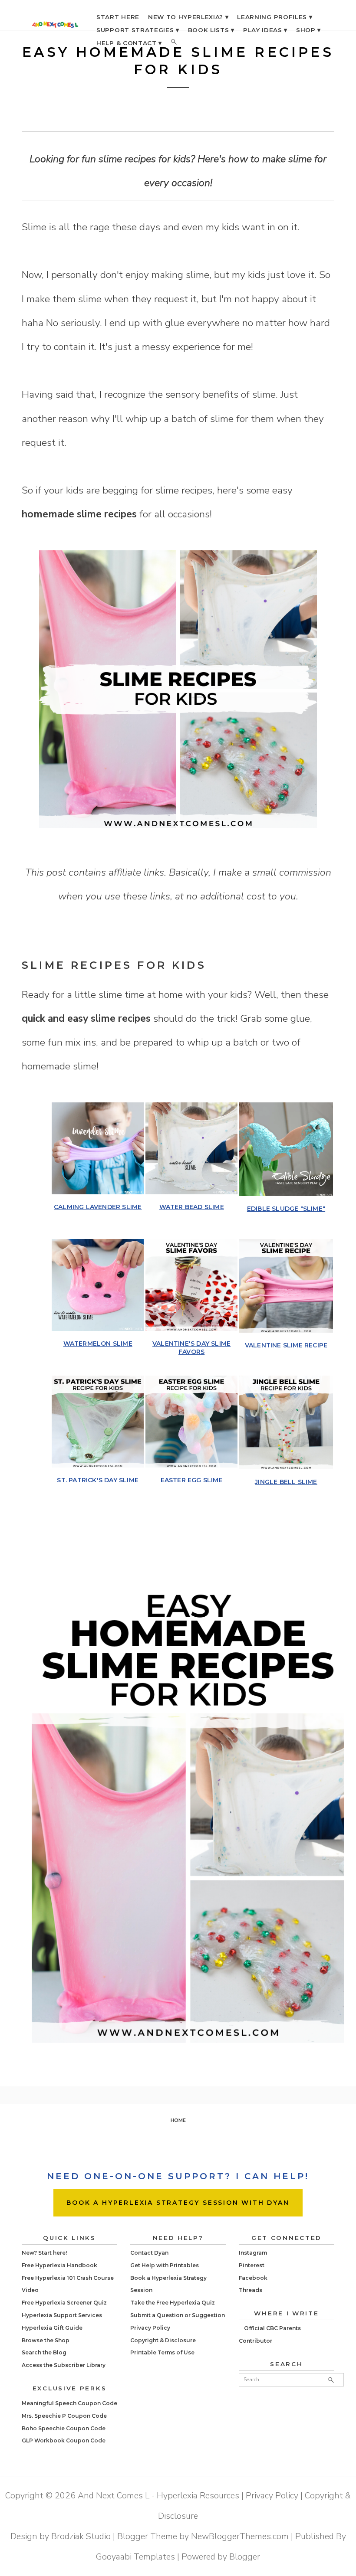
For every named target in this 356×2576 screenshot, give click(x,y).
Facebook (253, 2278)
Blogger (245, 2557)
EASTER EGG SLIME (192, 1480)
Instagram (253, 2253)
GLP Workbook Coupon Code (64, 2440)
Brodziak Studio (81, 2536)
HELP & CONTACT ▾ (129, 43)
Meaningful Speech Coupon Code (69, 2403)
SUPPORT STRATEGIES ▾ (138, 30)
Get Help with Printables (165, 2265)
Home (178, 2120)
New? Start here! (44, 2253)
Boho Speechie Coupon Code (64, 2428)
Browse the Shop (46, 2340)
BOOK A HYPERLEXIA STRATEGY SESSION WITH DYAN (178, 2203)
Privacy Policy (150, 2328)
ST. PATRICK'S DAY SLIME (98, 1480)
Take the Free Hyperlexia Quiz (173, 2303)
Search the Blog (44, 2352)
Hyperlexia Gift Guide (52, 2328)
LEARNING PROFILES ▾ (275, 17)
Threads (251, 2290)
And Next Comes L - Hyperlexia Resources (158, 2496)
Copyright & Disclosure (163, 2340)
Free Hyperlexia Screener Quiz (64, 2303)
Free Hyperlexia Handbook (59, 2265)
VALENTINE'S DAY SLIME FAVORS (191, 1347)
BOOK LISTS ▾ (211, 30)
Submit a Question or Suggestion (178, 2315)
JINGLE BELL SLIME (286, 1482)
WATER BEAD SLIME (192, 1207)
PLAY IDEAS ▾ (265, 30)
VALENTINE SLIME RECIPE (286, 1345)
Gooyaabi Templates (135, 2557)
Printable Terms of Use (162, 2352)
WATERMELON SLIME (98, 1344)
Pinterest (252, 2265)
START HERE (118, 17)
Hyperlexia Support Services (62, 2315)
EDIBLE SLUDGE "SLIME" (286, 1209)
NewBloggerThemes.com (240, 2536)
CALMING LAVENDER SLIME (98, 1207)
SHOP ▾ (308, 30)
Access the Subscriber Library (64, 2365)
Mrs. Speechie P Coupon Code (64, 2416)
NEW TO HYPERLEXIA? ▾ (188, 17)
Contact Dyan (149, 2253)
